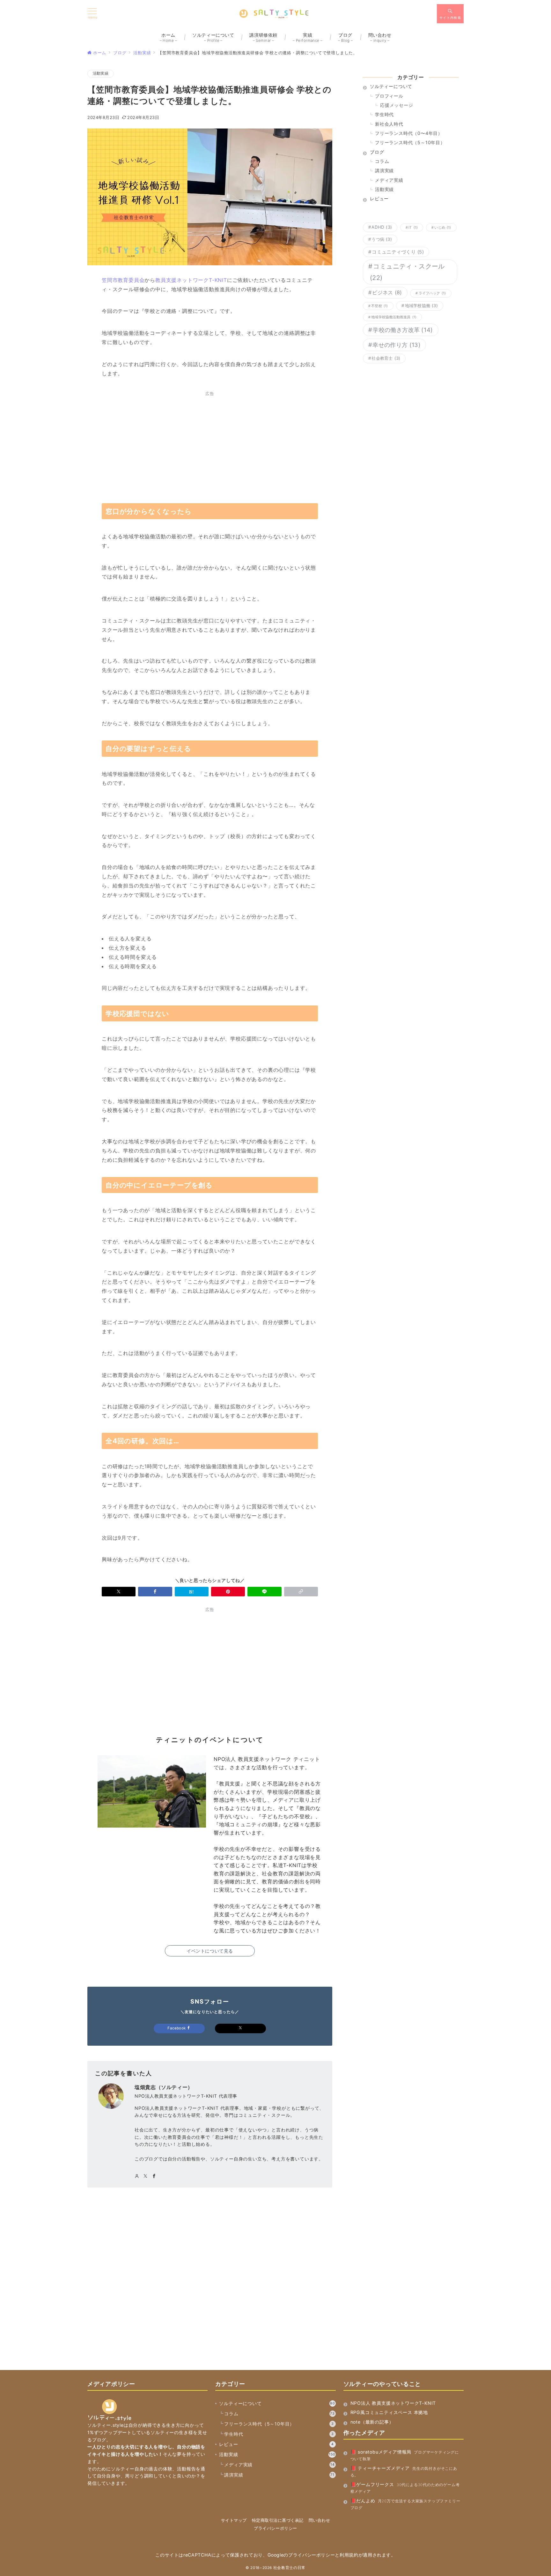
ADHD (382, 227)
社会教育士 (386, 358)
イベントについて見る (210, 1951)
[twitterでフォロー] (146, 2176)
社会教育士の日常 (289, 2568)
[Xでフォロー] (240, 2028)
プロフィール (389, 96)
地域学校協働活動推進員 (394, 317)
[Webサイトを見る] (137, 2176)
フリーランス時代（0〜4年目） (409, 133)
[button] (301, 1592)
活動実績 (101, 73)
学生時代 (384, 114)
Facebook (177, 2028)
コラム (382, 161)
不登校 (379, 306)
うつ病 (382, 239)
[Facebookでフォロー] (154, 2176)
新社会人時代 (389, 124)
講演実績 (384, 170)
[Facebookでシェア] (155, 1592)
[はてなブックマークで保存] (192, 1592)
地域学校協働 (421, 305)
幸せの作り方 (397, 345)
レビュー (276, 2444)
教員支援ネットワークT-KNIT (191, 280)
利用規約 (349, 2555)
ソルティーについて (277, 2403)
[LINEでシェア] (264, 1592)
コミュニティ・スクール (407, 272)
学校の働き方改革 (403, 330)
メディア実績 (389, 180)
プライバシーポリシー (275, 2528)
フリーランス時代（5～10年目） (410, 142)
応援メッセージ (397, 105)
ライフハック (432, 293)
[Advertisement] (210, 446)
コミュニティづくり (398, 252)
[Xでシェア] (119, 1592)
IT (413, 228)
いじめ (443, 228)
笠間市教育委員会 (123, 280)
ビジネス (387, 292)
